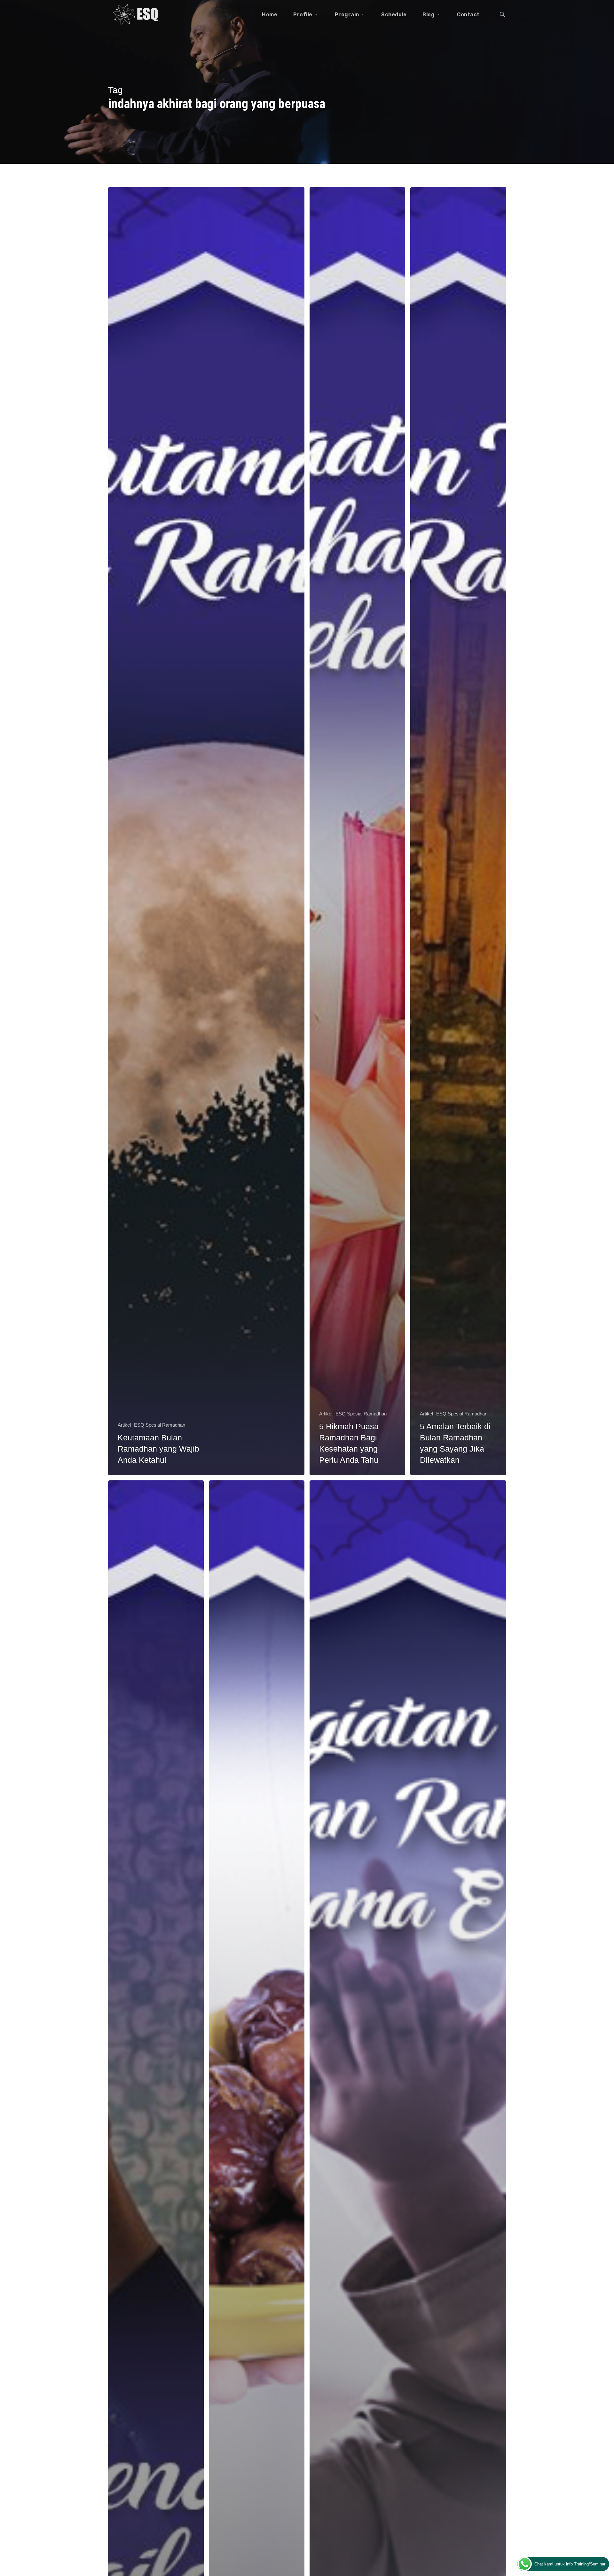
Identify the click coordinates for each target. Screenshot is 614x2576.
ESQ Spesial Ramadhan (160, 1425)
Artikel (124, 1425)
